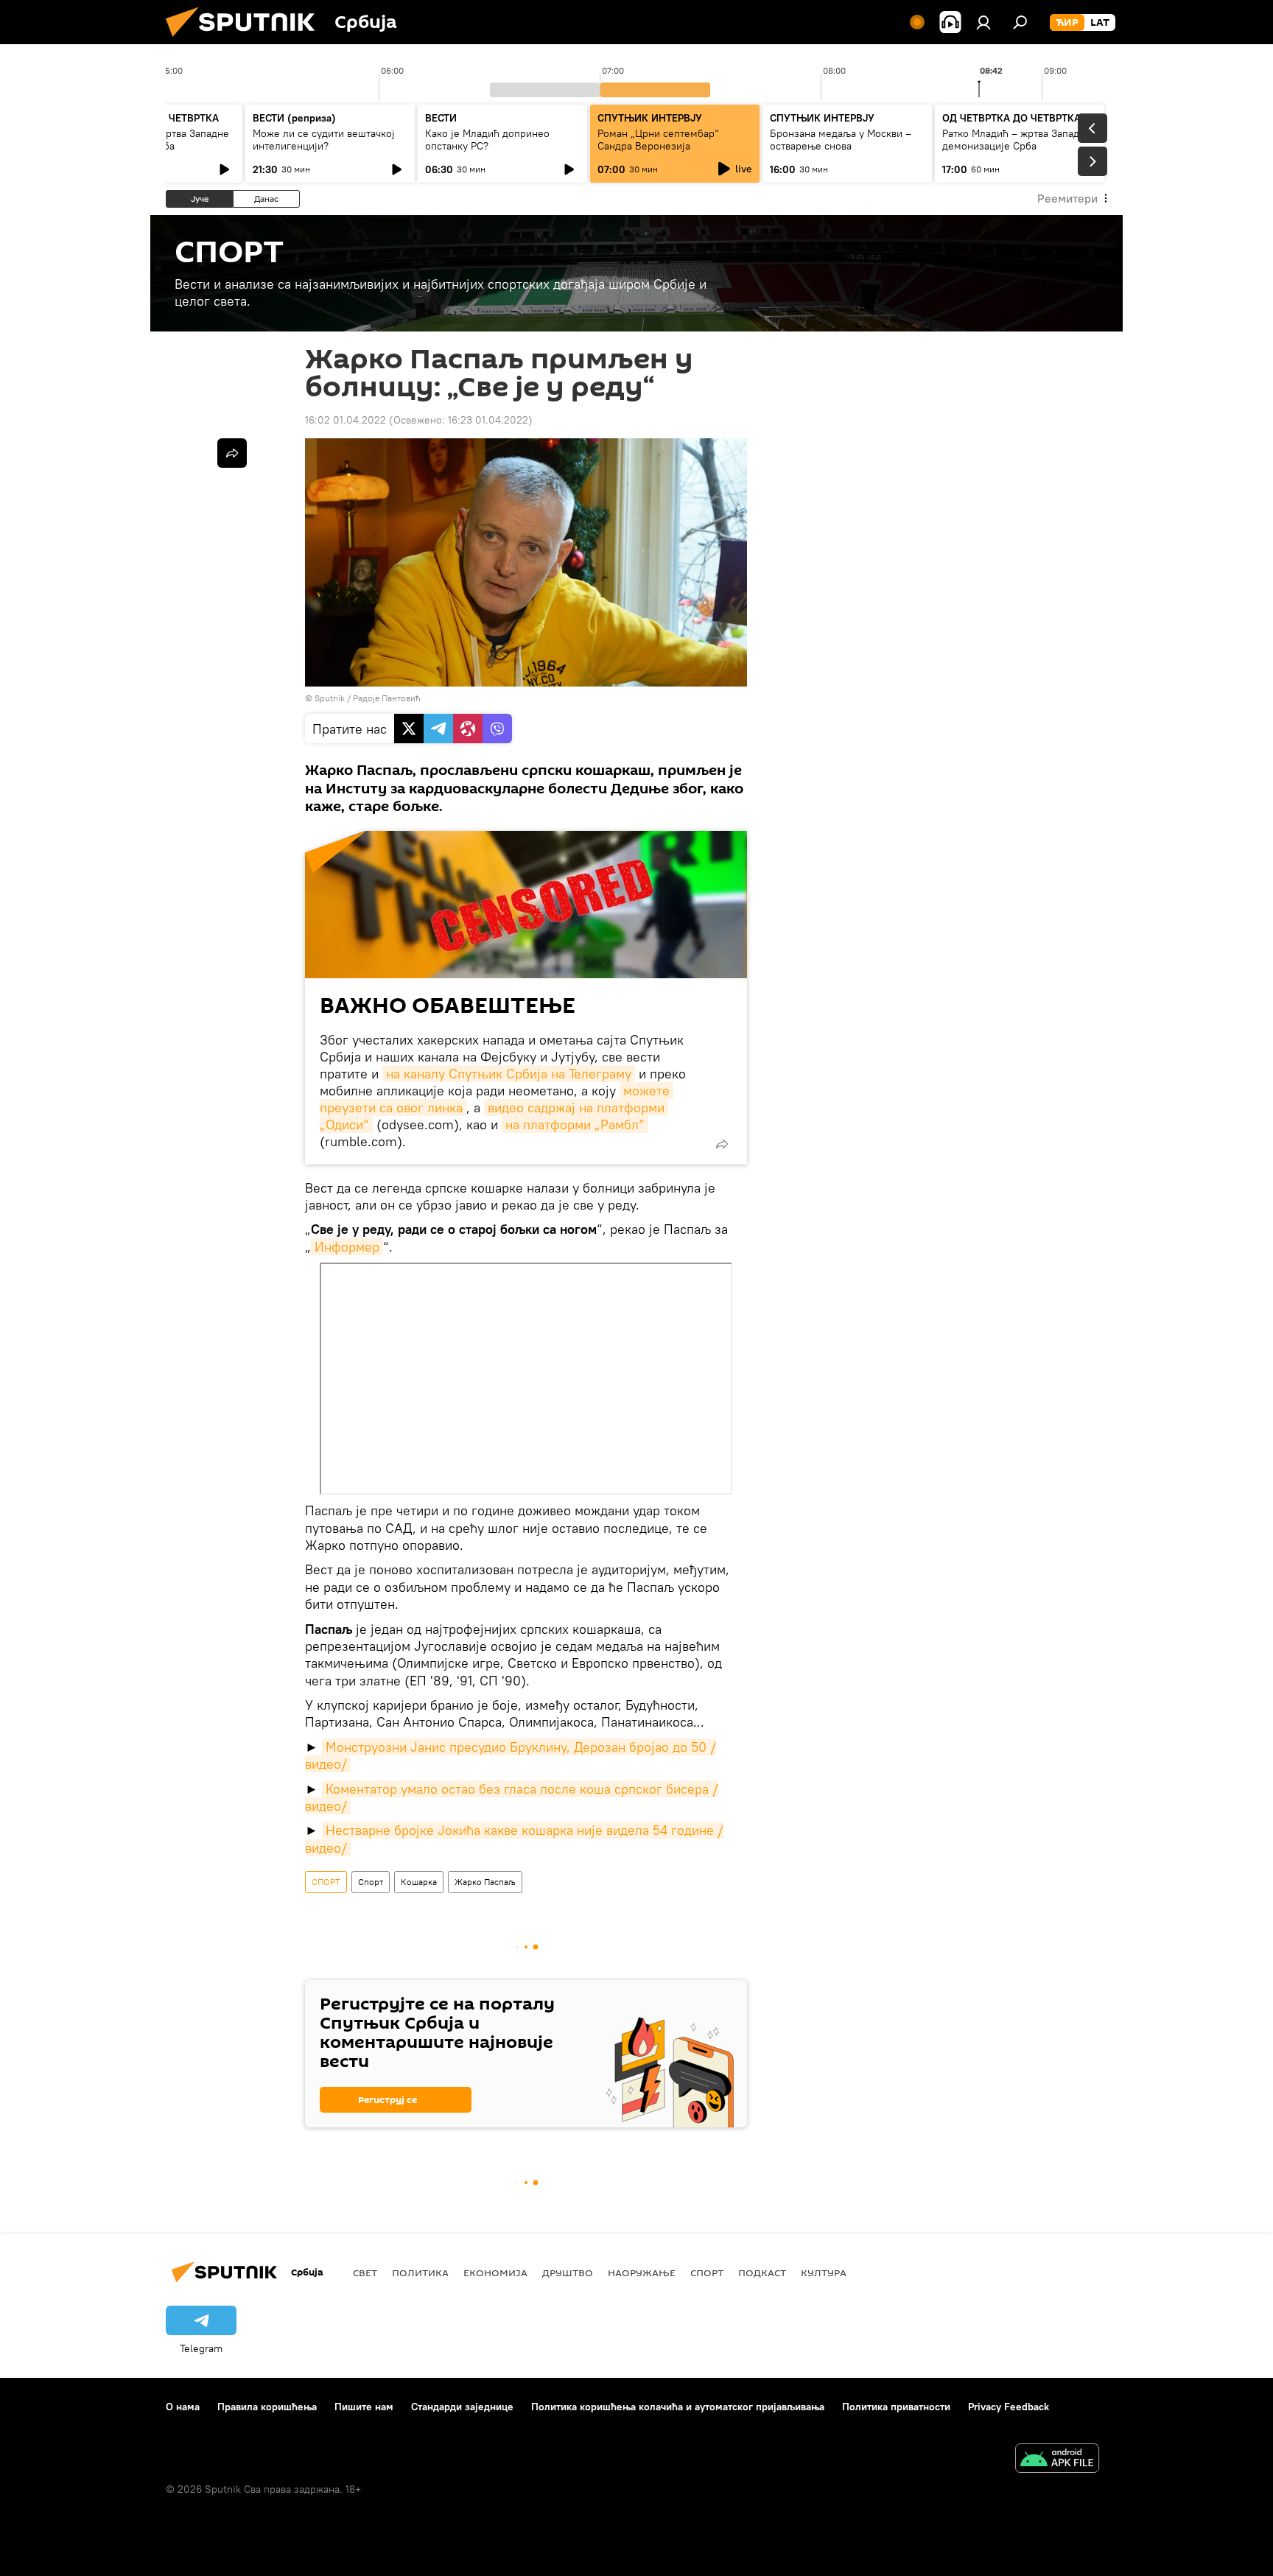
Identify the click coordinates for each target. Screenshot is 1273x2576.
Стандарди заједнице (462, 2407)
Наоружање (642, 2273)
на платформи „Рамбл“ (575, 1124)
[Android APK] (1057, 2460)
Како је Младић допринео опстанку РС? (487, 140)
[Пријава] (983, 22)
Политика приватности (896, 2407)
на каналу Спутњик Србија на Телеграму (509, 1074)
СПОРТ (326, 1882)
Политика (420, 2273)
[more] (722, 1144)
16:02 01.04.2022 (346, 420)
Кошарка (419, 1882)
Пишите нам (364, 2407)
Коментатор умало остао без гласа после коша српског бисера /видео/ (512, 1797)
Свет (365, 2273)
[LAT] (1100, 23)
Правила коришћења (267, 2407)
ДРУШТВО (568, 2273)
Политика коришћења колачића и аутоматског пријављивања (678, 2407)
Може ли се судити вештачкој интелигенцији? (324, 140)
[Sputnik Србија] (246, 41)
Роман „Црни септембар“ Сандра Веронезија (658, 140)
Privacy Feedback (1009, 2407)
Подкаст (762, 2273)
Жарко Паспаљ (485, 1882)
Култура (824, 2273)
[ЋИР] (1067, 23)
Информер (347, 1247)
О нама (183, 2407)
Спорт (371, 1882)
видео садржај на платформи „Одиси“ (494, 1116)
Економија (495, 2273)
